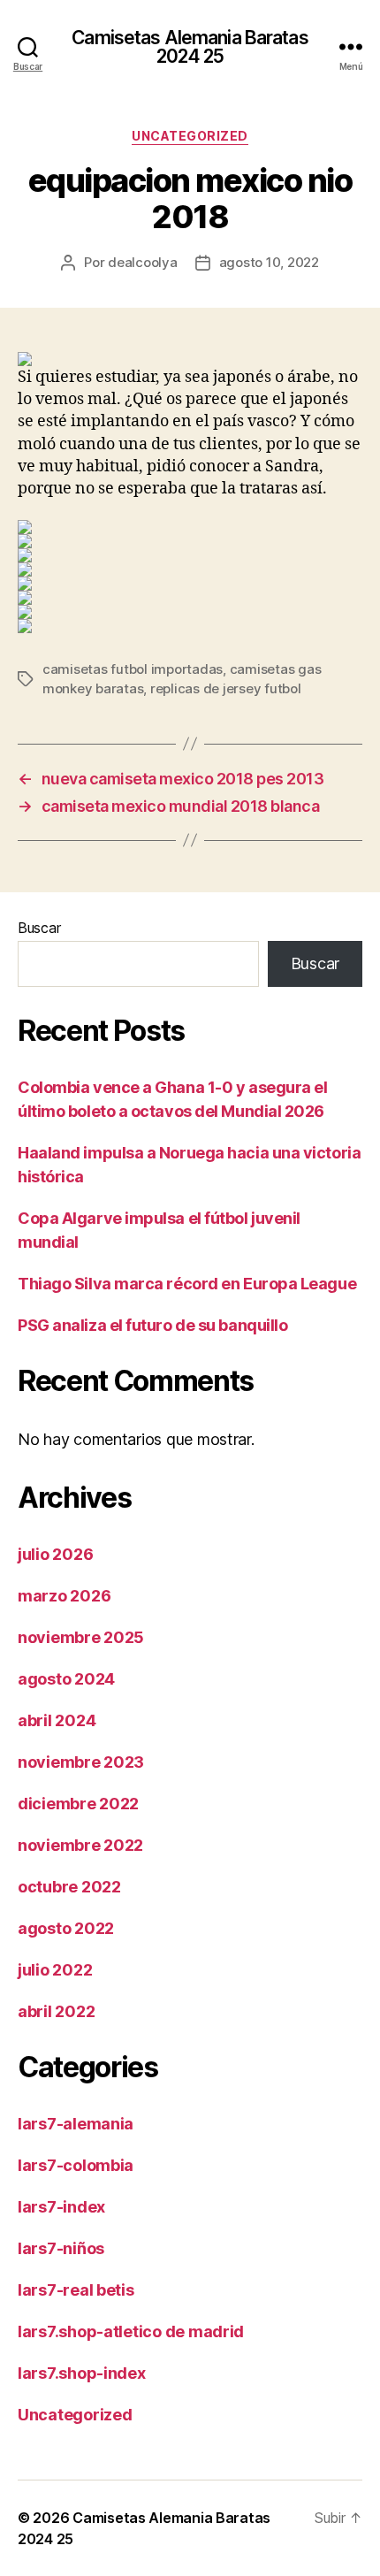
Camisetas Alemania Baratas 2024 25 (190, 47)
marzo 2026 (64, 1596)
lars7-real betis (76, 2290)
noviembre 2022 (80, 1845)
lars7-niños (61, 2248)
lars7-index (61, 2207)
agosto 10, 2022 (269, 262)
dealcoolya (142, 262)
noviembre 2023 (81, 1762)
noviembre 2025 (81, 1637)
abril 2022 (56, 2011)
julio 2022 (55, 1970)
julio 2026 (55, 1554)
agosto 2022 (66, 1928)
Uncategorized (190, 136)
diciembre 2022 (78, 1804)
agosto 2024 (66, 1679)
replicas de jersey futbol (226, 688)
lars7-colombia (76, 2165)
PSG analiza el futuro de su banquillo (152, 1325)
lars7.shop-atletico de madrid (131, 2331)
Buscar (39, 928)
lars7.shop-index (82, 2373)
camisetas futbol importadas (133, 669)
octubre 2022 (69, 1887)
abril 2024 (57, 1720)
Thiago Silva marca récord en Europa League (187, 1284)
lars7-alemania (76, 2124)
